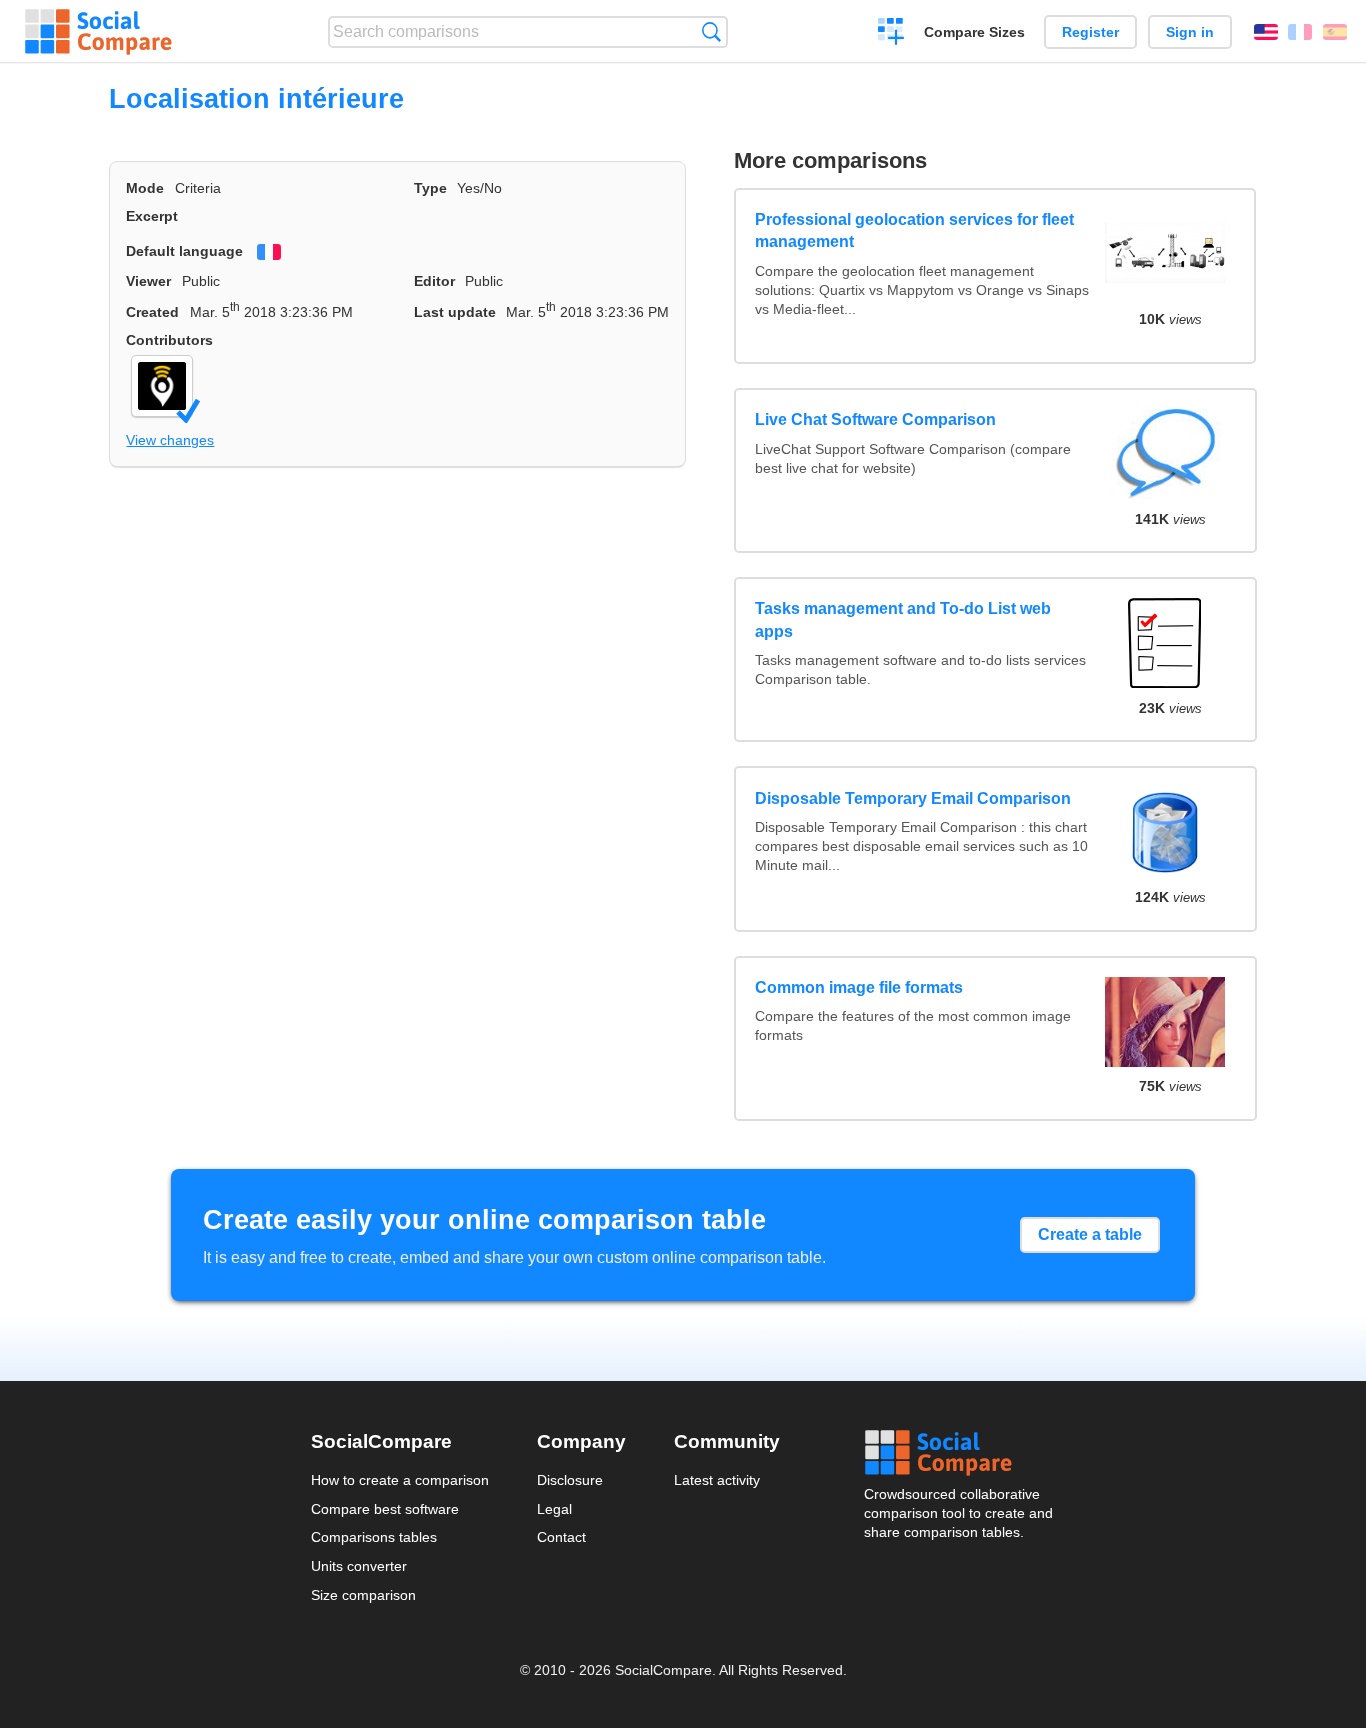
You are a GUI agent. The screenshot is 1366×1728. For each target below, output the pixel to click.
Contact (561, 1537)
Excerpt (152, 216)
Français (1300, 32)
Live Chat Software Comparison (875, 419)
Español (1335, 32)
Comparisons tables (374, 1537)
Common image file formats (859, 987)
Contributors (169, 340)
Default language (184, 251)
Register (1090, 32)
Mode (145, 188)
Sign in (1190, 32)
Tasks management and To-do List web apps (903, 619)
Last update (455, 312)
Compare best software (385, 1509)
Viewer (148, 281)
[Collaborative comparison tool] (98, 32)
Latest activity (717, 1480)
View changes (170, 440)
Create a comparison (891, 34)
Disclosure (570, 1480)
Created (152, 312)
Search (711, 31)
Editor (434, 281)
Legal (554, 1509)
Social (960, 1453)
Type (430, 188)
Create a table (1090, 1234)
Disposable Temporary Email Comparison (913, 798)
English (1266, 32)
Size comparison (363, 1595)
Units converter (359, 1566)
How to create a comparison (400, 1480)
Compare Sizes (974, 32)
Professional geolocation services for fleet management (914, 230)
